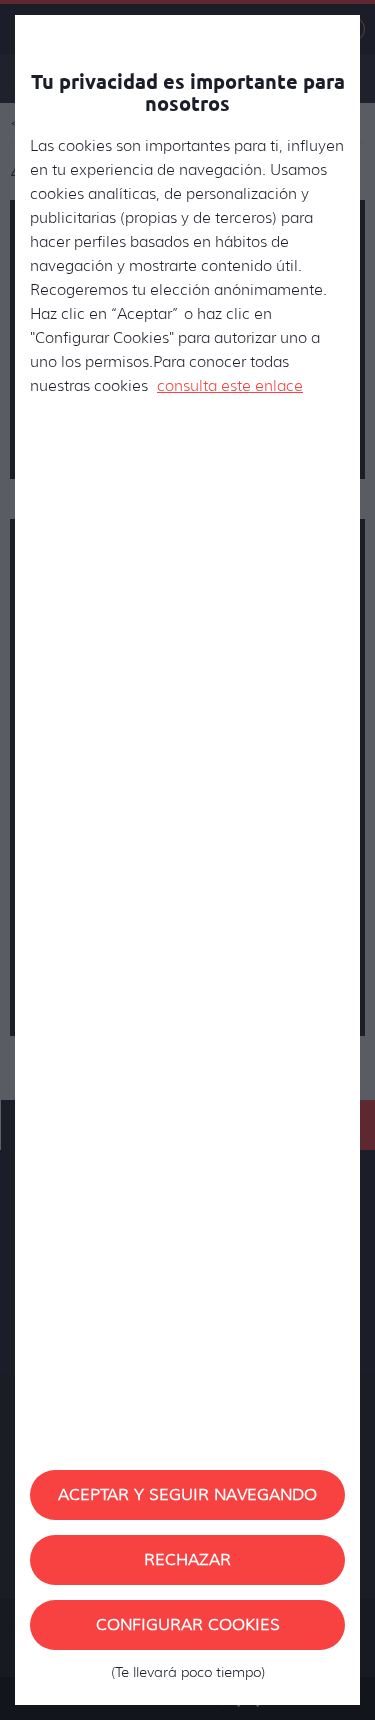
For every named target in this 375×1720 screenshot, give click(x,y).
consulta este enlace (230, 386)
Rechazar (187, 1559)
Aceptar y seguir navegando (187, 1494)
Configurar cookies (188, 1632)
